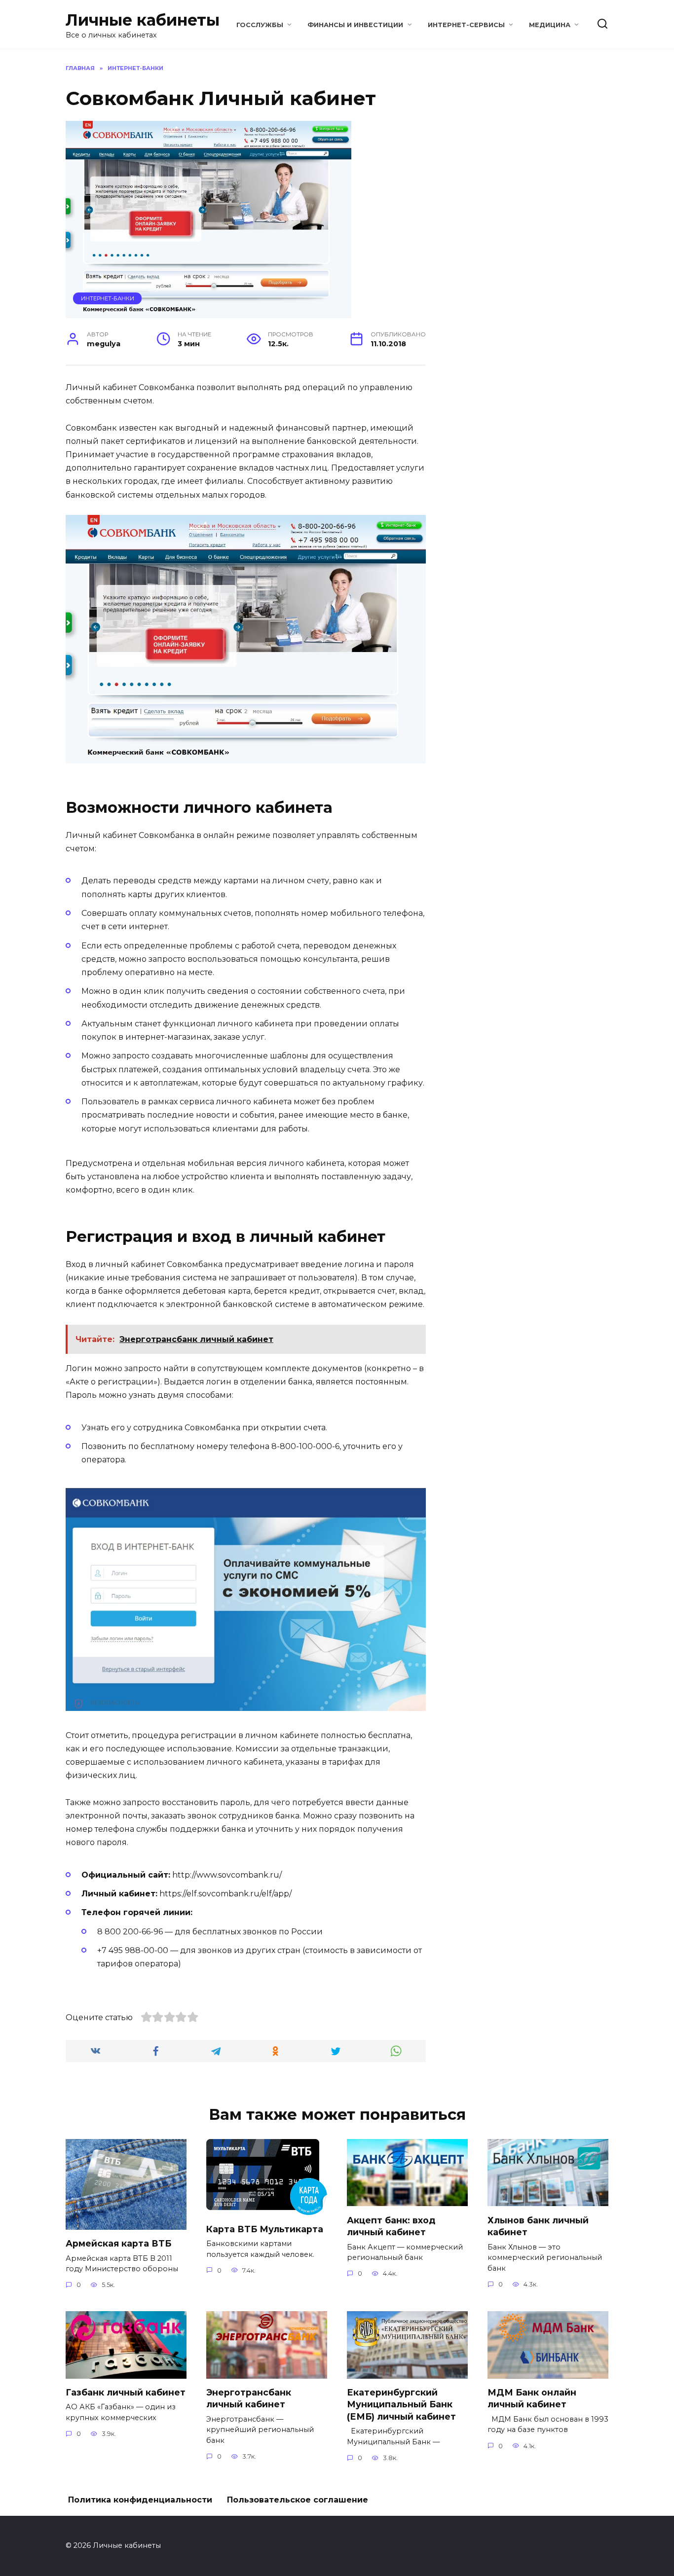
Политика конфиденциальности (140, 2500)
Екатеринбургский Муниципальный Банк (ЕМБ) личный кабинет (401, 2404)
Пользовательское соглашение (298, 2500)
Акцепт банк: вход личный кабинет (391, 2226)
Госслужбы (260, 25)
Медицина (550, 25)
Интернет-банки (108, 298)
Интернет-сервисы (466, 25)
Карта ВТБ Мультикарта (265, 2229)
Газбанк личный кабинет (126, 2392)
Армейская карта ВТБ (118, 2243)
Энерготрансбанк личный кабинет (249, 2398)
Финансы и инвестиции (355, 25)
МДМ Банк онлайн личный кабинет (532, 2398)
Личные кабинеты (143, 20)
